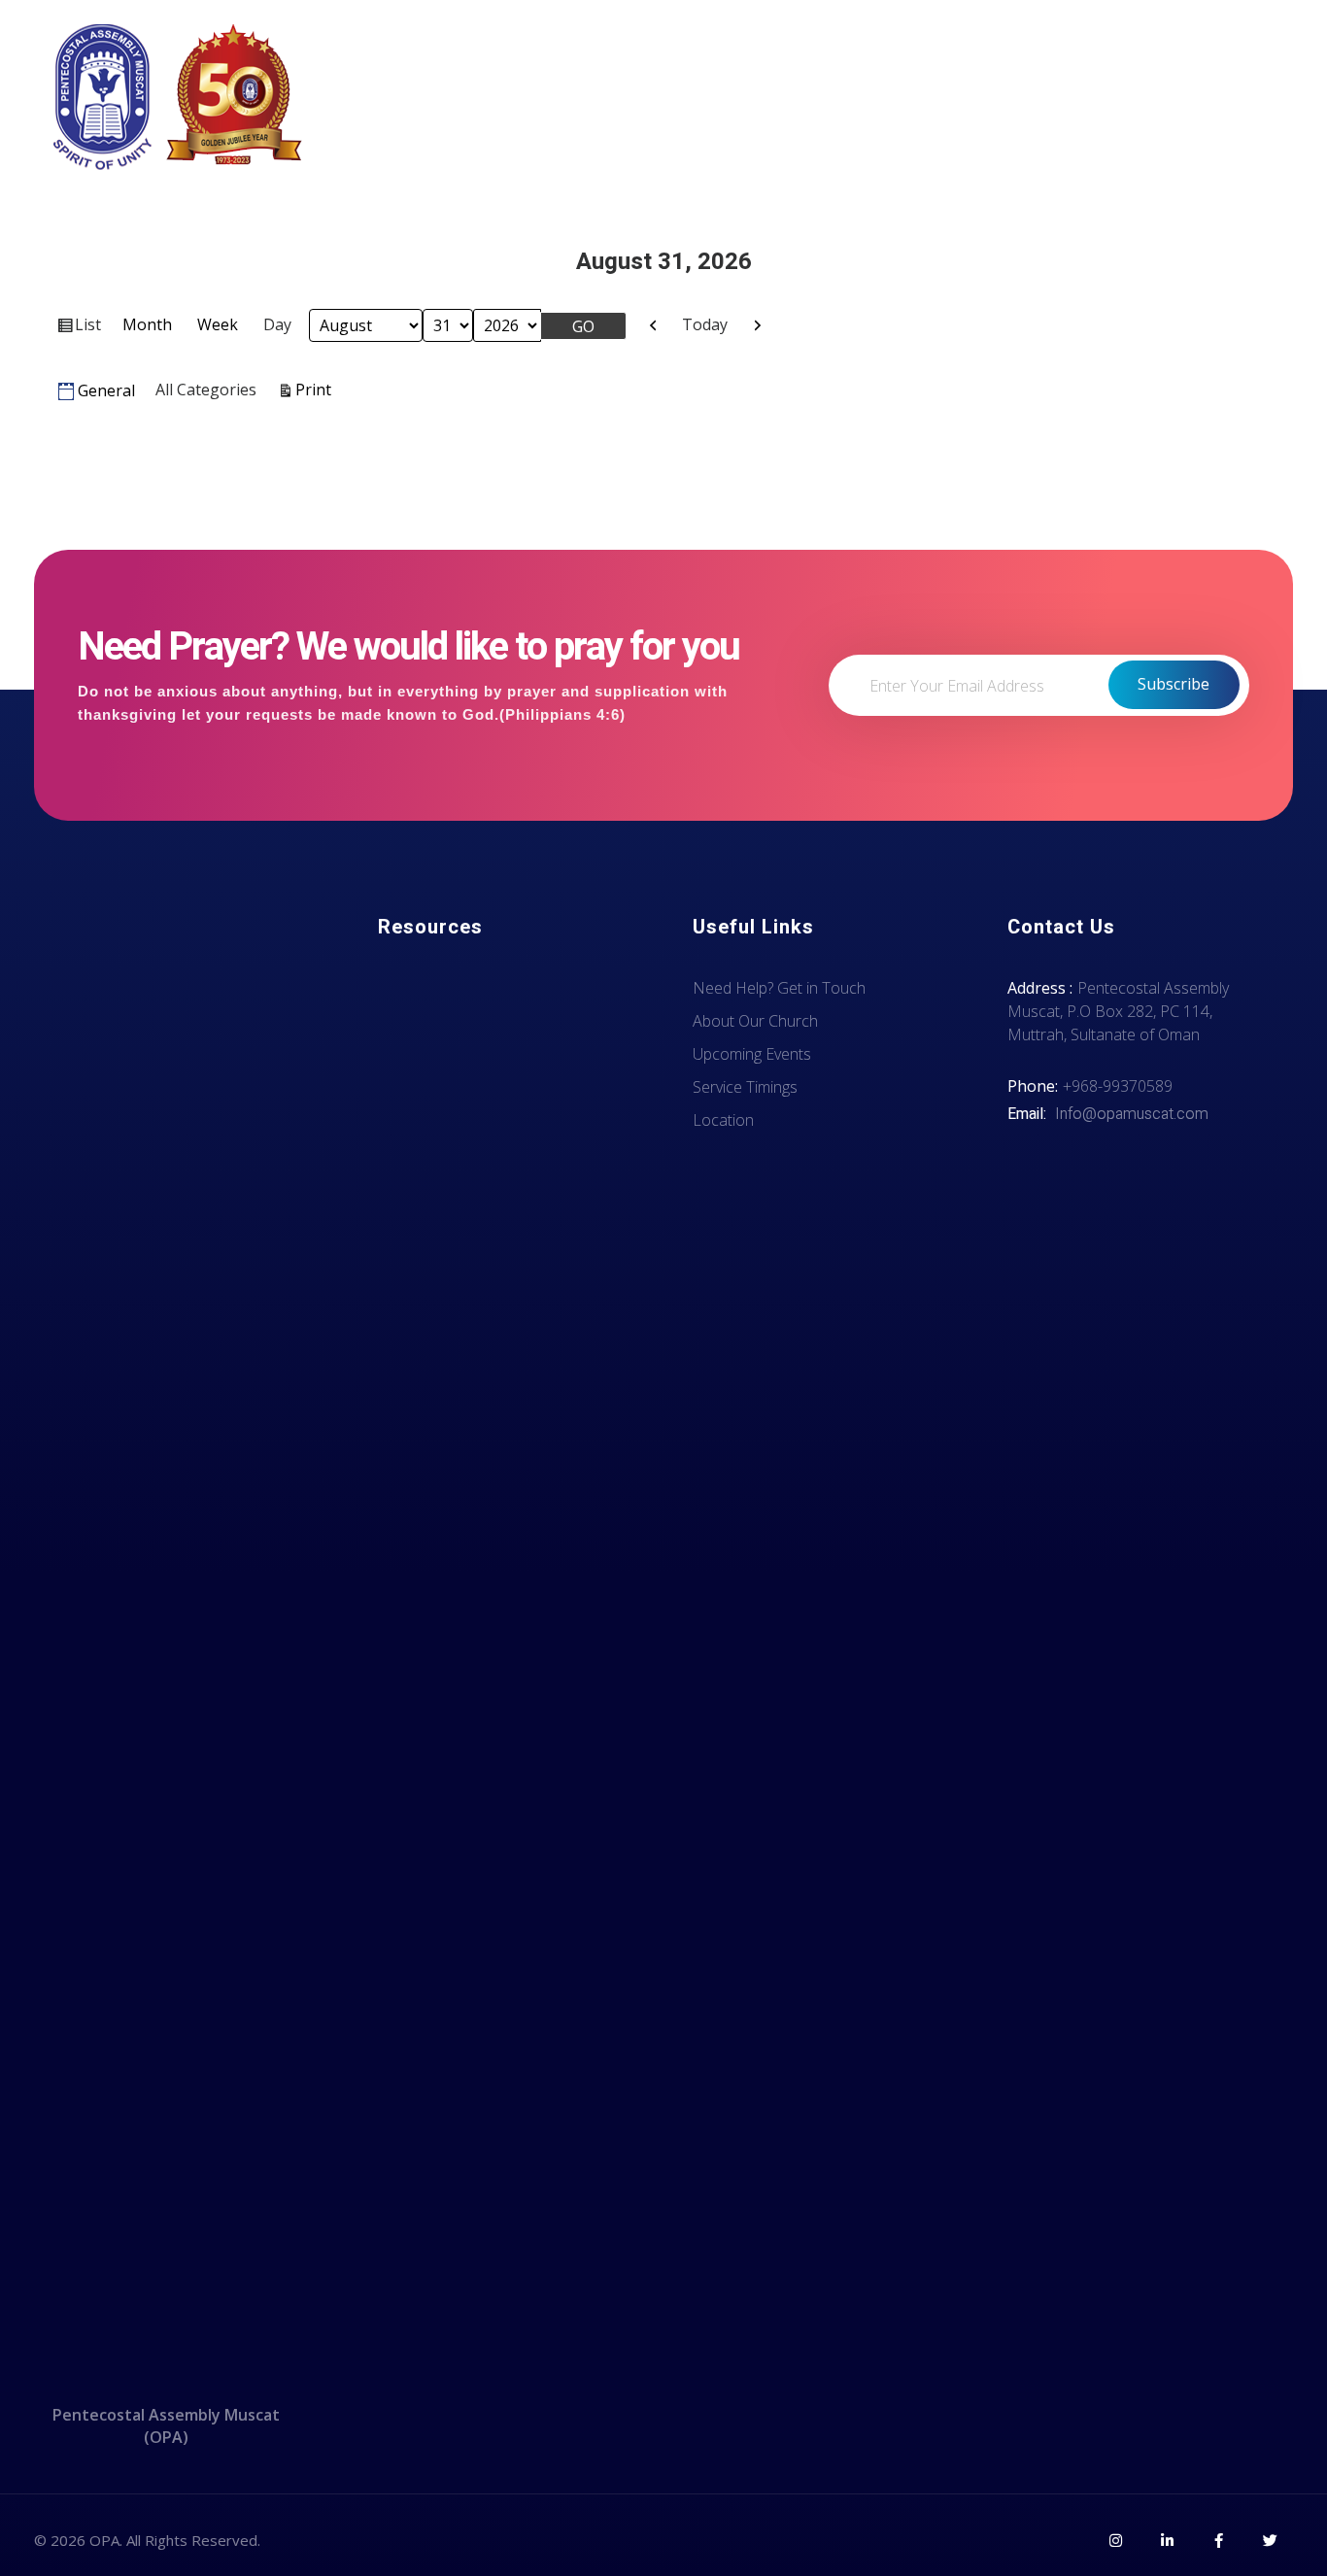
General (106, 390)
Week (218, 324)
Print (316, 389)
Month (147, 324)
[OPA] (180, 97)
